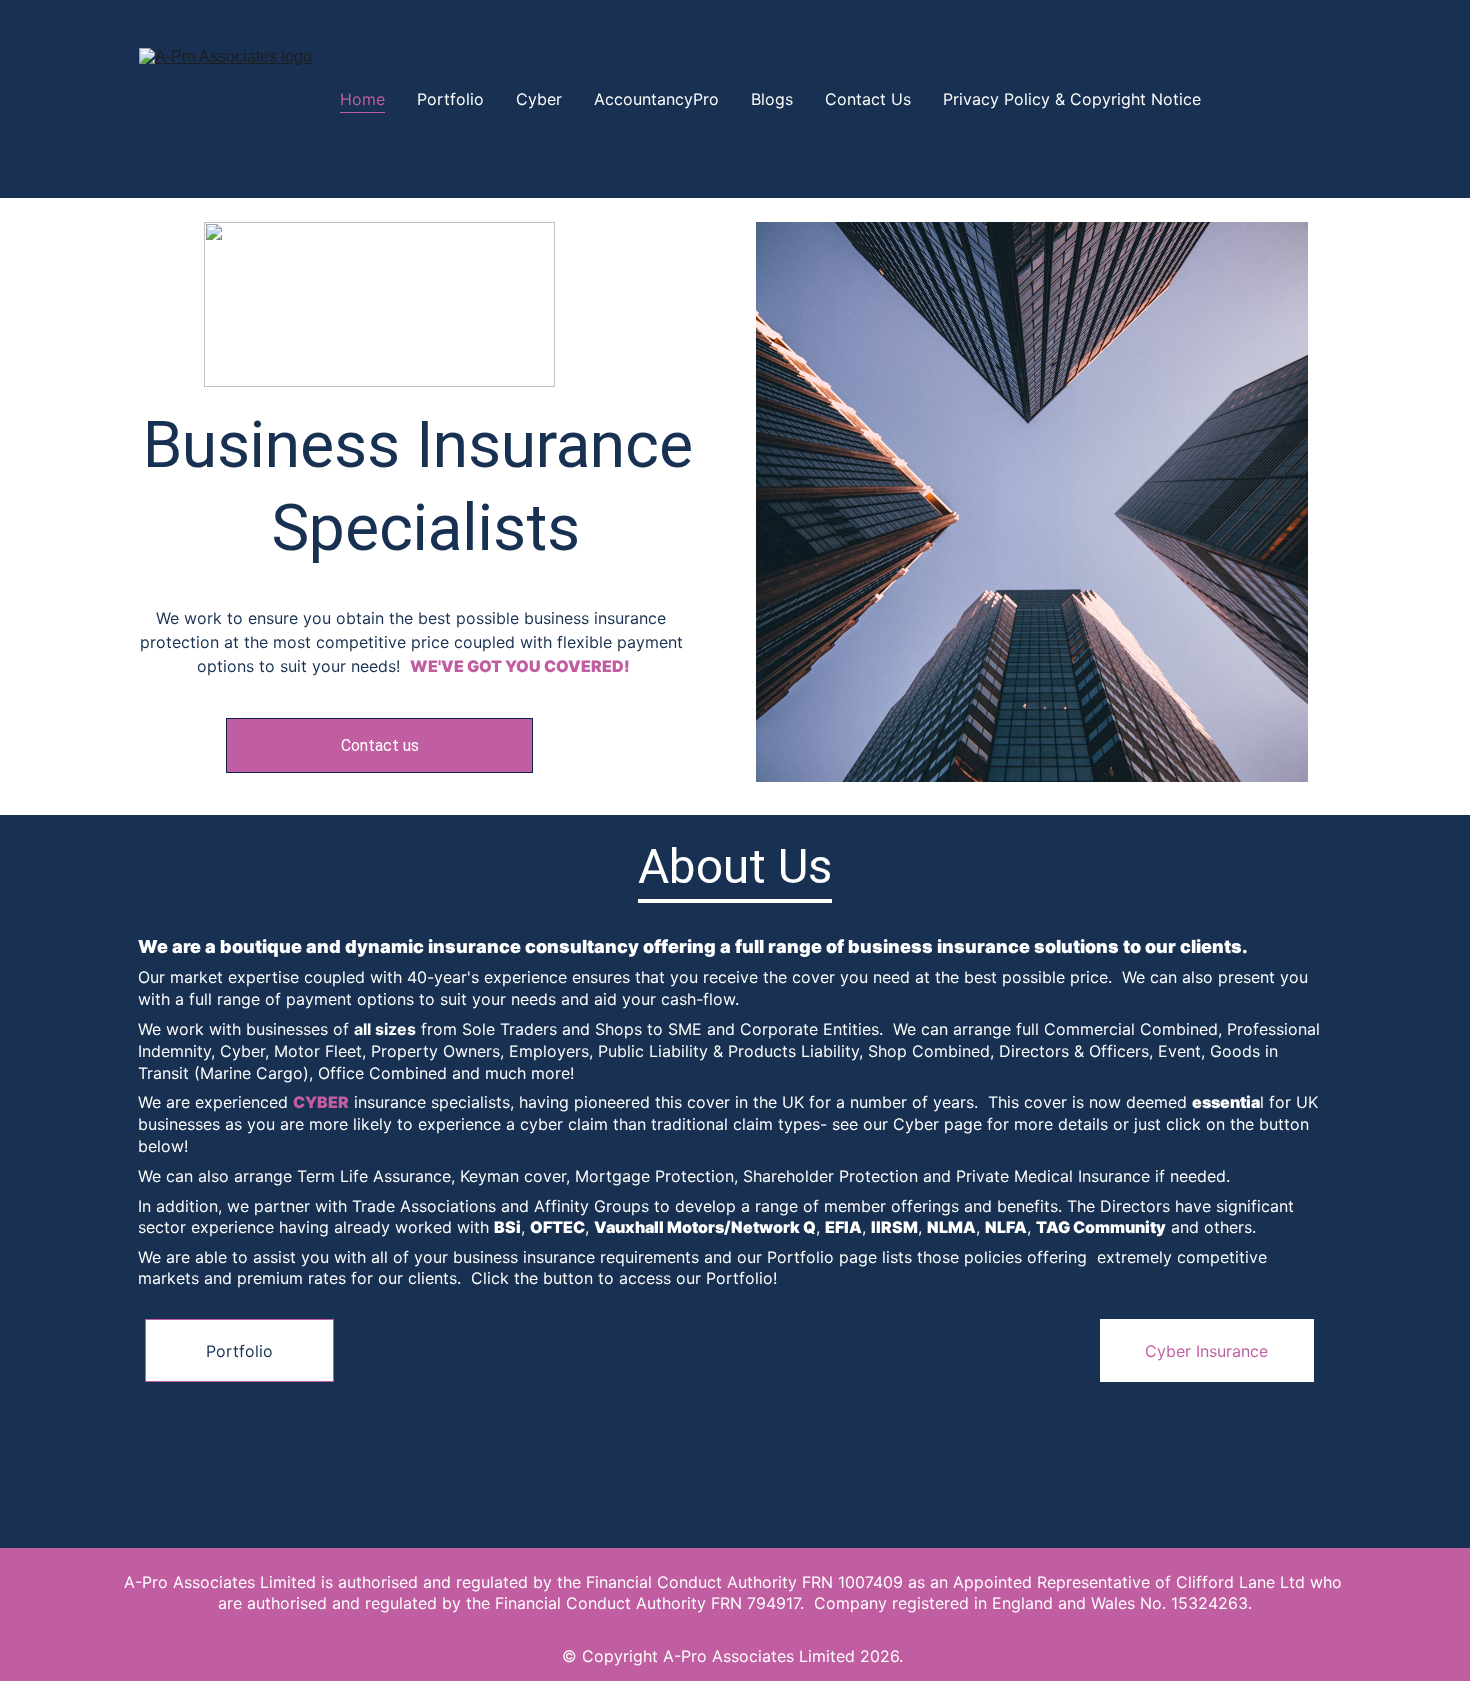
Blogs (772, 99)
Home (362, 99)
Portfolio (450, 99)
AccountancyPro (656, 99)
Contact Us (868, 99)
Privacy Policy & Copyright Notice (1072, 99)
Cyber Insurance (1206, 1351)
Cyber (539, 99)
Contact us (380, 745)
